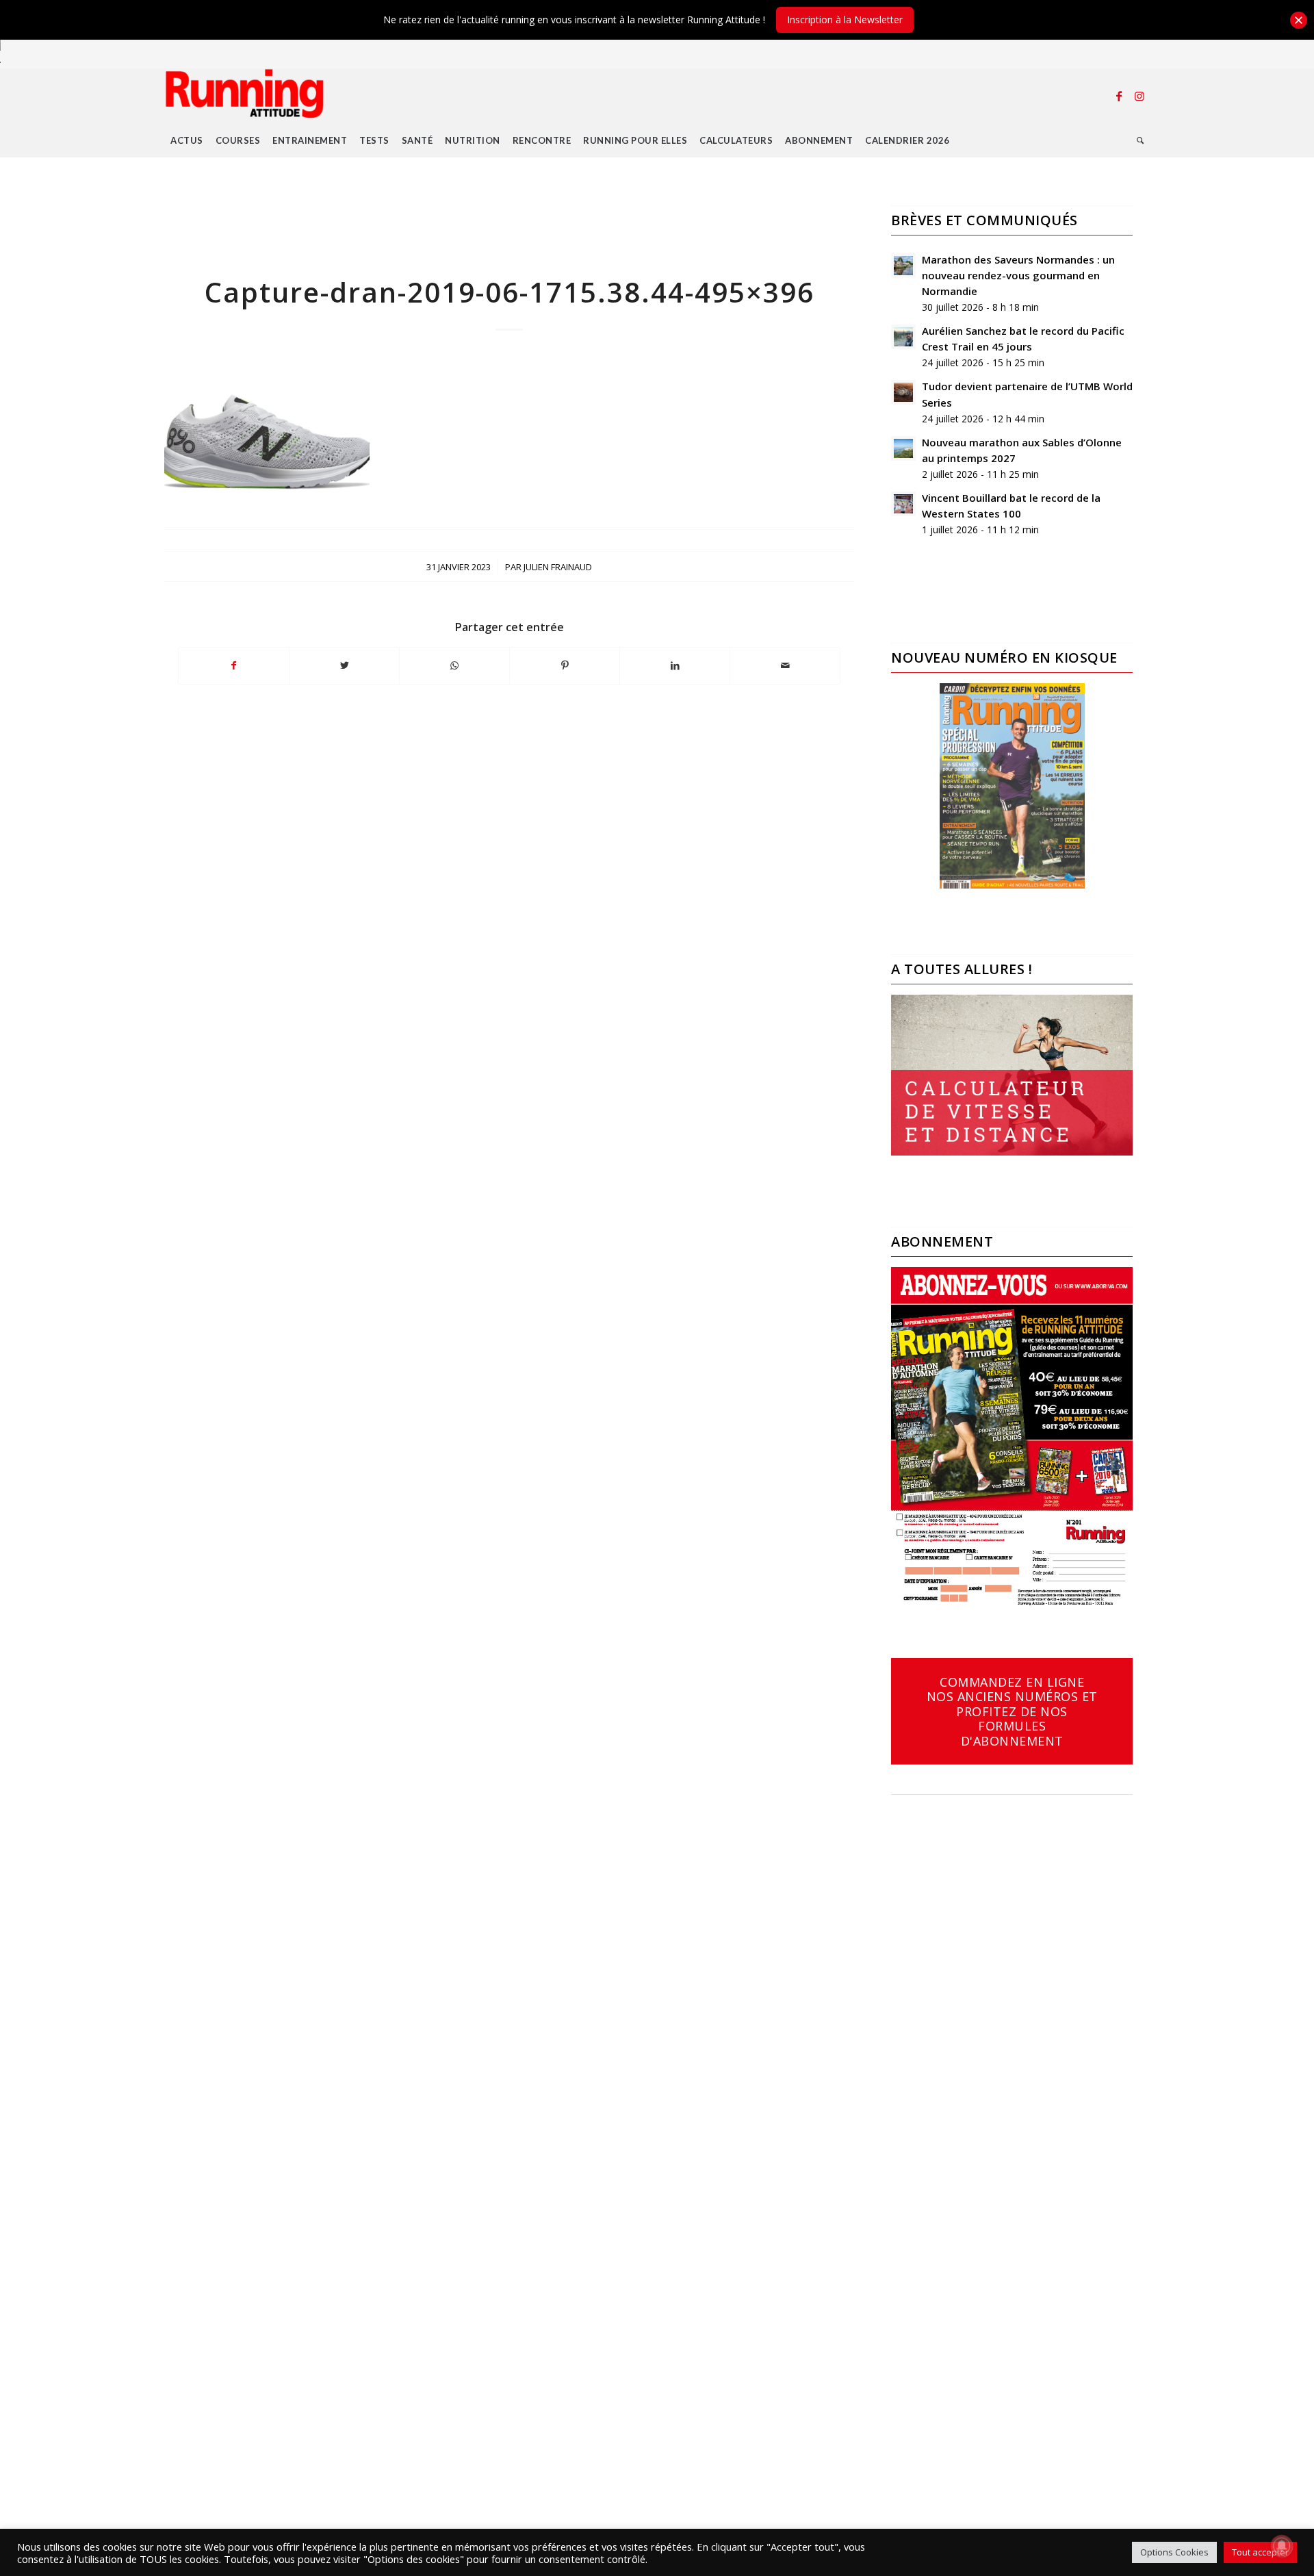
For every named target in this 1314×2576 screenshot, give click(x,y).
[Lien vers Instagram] (1139, 96)
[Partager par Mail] (785, 665)
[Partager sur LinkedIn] (675, 665)
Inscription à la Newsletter (845, 20)
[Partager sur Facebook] (234, 665)
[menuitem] (187, 140)
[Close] (1299, 20)
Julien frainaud (558, 567)
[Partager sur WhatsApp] (454, 665)
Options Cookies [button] (1174, 2552)
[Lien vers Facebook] (1119, 96)
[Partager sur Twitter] (344, 665)
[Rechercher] (1141, 140)
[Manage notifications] (1282, 2546)
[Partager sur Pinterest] (565, 665)
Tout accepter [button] (1260, 2552)
